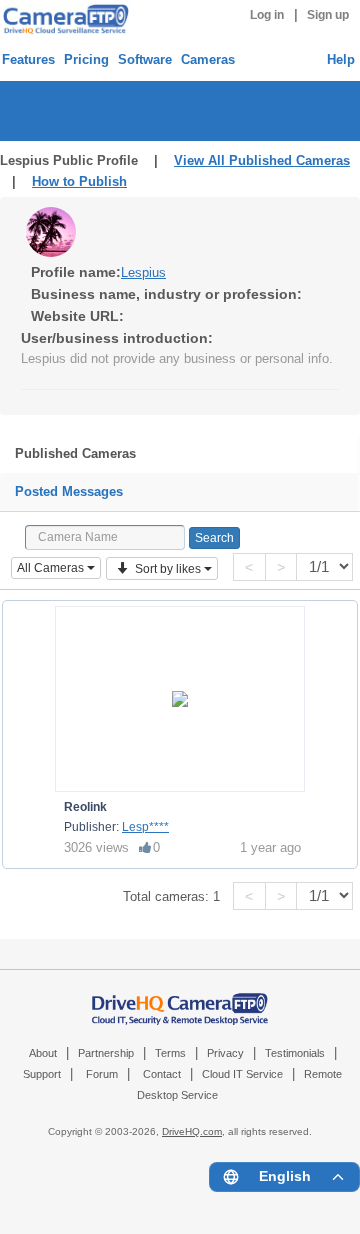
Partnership (106, 1053)
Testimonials (295, 1053)
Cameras (208, 59)
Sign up (328, 15)
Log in (267, 15)
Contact (162, 1074)
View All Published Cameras (262, 160)
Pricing (86, 59)
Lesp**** (145, 827)
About (43, 1053)
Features (28, 59)
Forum (102, 1074)
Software (145, 59)
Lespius (143, 272)
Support (42, 1074)
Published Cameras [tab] (75, 453)
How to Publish (79, 181)
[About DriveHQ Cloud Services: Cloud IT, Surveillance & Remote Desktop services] (180, 999)
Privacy (225, 1053)
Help (341, 59)
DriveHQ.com (192, 1131)
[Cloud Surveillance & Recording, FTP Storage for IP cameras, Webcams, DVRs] (63, 19)
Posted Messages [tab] (69, 491)
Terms (170, 1053)
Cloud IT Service (242, 1074)
